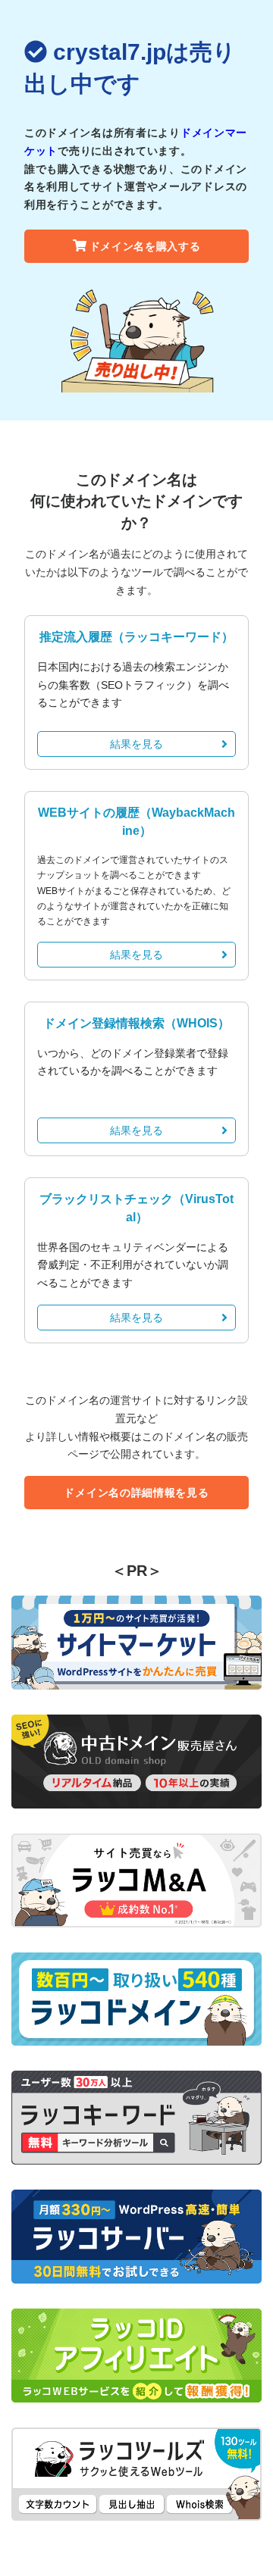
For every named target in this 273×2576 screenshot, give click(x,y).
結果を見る (136, 744)
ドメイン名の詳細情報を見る (136, 1493)
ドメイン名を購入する (145, 246)
